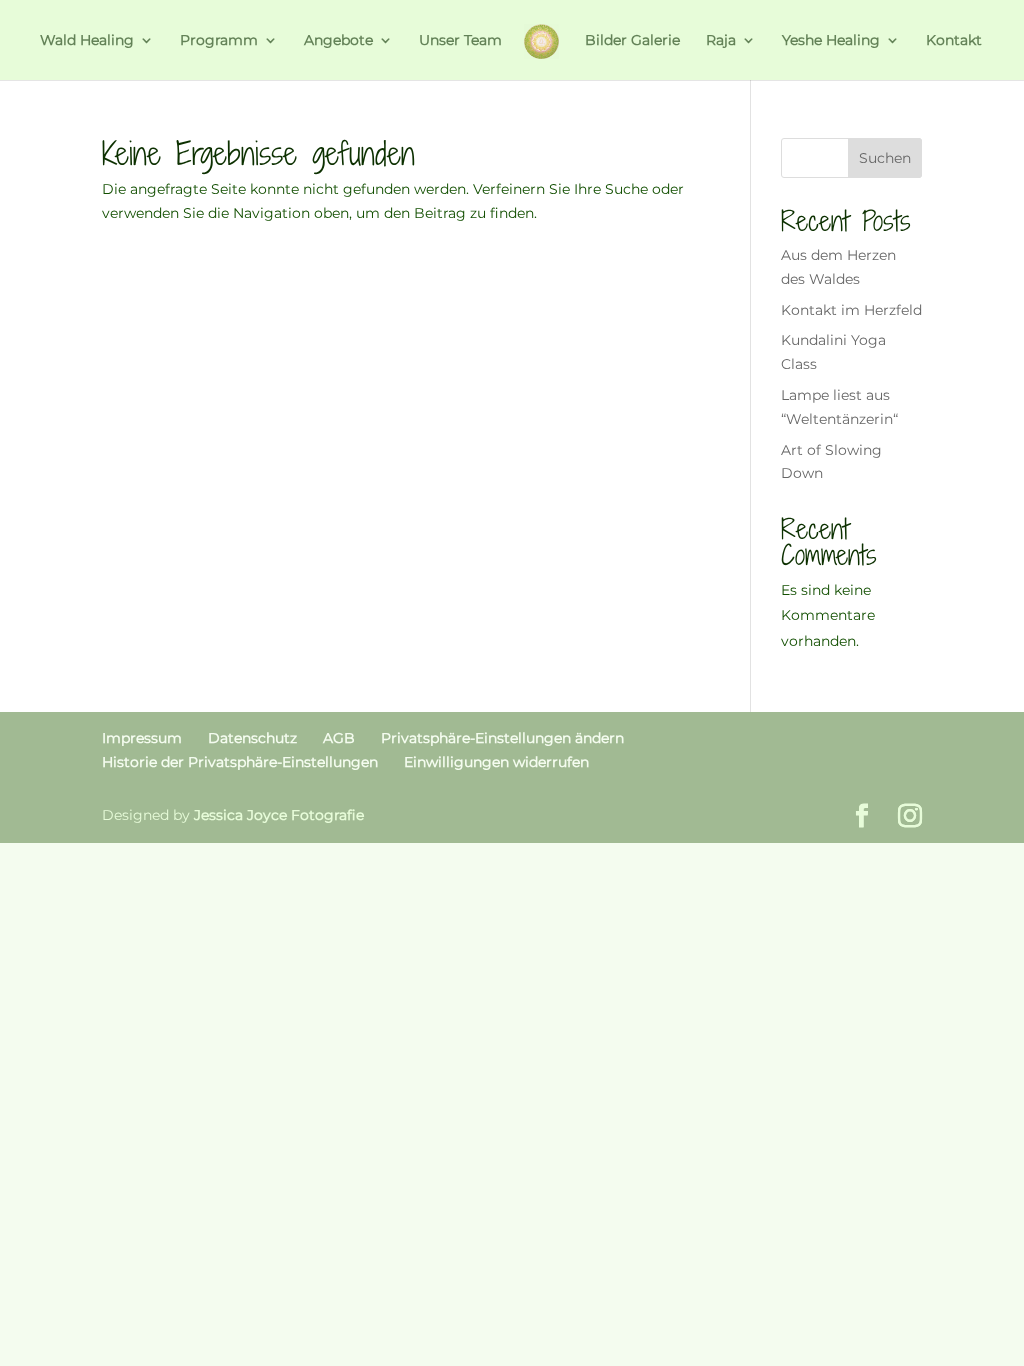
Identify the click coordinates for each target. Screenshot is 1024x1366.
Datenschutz (252, 738)
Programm (219, 41)
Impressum (142, 738)
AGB (339, 738)
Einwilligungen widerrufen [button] (496, 762)
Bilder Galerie (632, 41)
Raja (721, 41)
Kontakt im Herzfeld (851, 310)
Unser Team (460, 41)
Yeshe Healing (831, 41)
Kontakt (954, 41)
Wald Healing (87, 41)
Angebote (338, 41)
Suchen (885, 158)
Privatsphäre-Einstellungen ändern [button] (502, 738)
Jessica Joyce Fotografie (279, 815)
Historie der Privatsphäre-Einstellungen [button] (240, 762)
